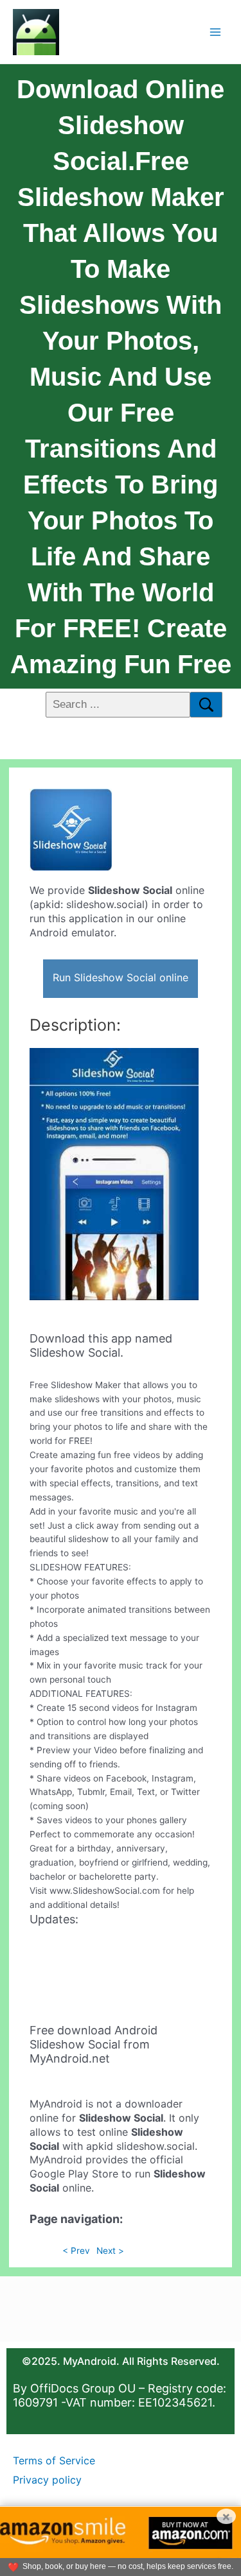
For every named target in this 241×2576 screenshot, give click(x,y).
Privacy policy (47, 2480)
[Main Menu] (216, 32)
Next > (110, 2251)
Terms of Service (54, 2460)
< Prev (76, 2251)
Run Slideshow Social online (121, 977)
